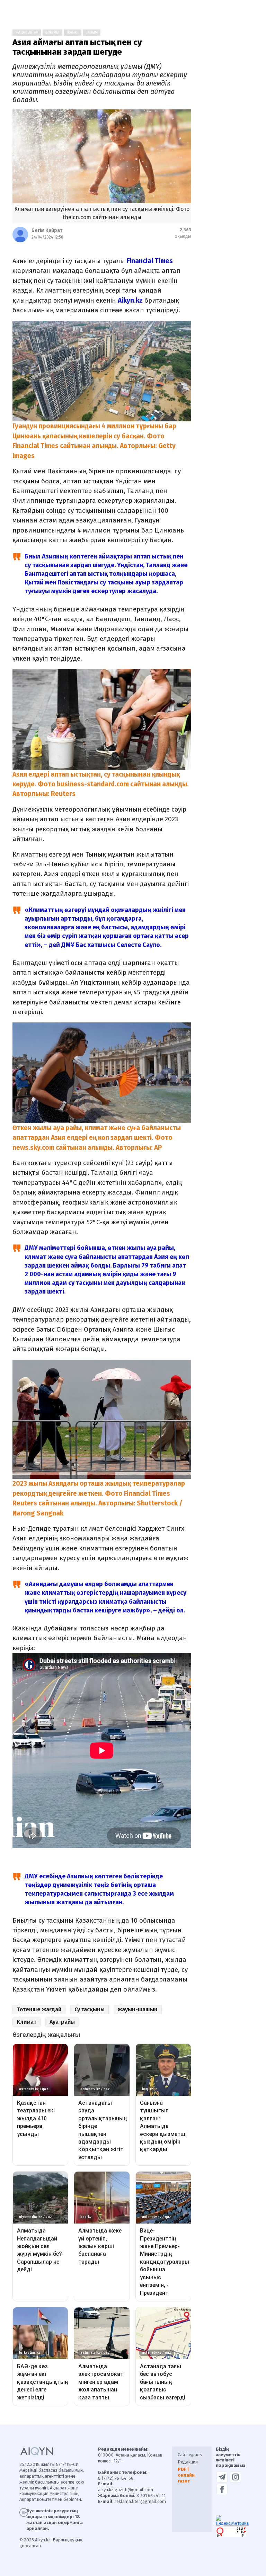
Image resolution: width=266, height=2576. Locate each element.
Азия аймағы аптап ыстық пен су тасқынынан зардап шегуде (77, 47)
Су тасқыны (90, 2009)
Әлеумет (52, 33)
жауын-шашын (138, 2009)
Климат (26, 2022)
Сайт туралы (190, 2455)
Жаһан (73, 33)
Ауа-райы (62, 2022)
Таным (92, 33)
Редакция (188, 2462)
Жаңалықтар (27, 33)
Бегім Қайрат (47, 230)
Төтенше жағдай (39, 2009)
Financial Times (150, 261)
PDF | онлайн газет (186, 2475)
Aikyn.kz (130, 300)
